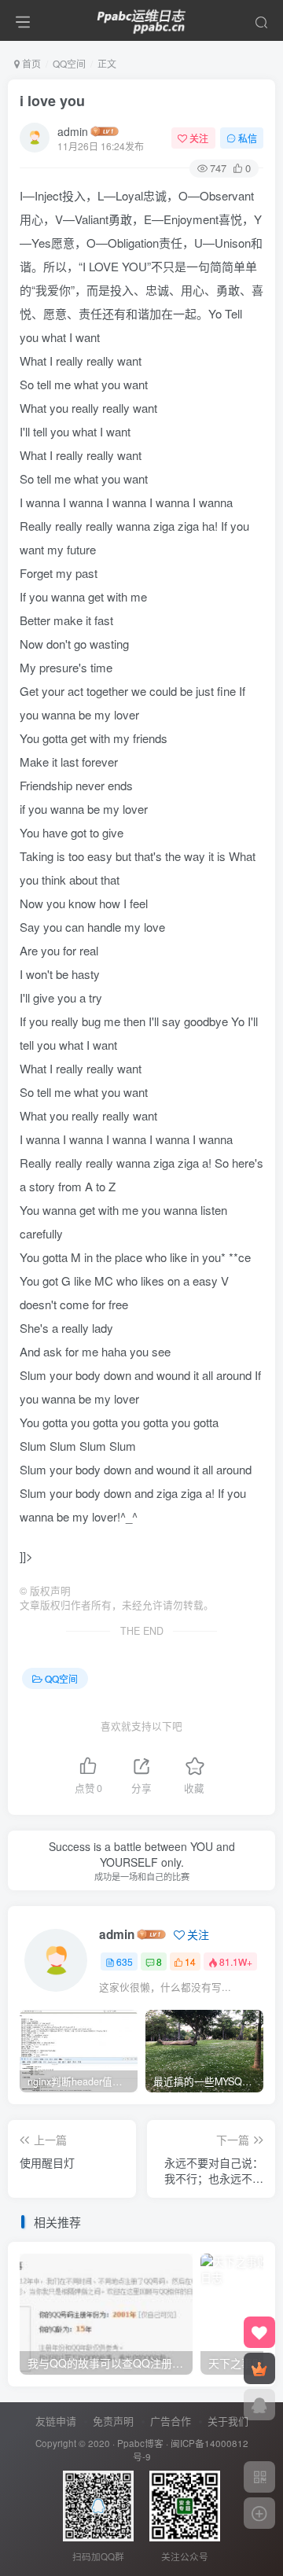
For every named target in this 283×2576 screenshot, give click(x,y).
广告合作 (171, 2421)
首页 (30, 63)
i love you (52, 101)
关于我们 (228, 2421)
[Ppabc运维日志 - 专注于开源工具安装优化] (141, 18)
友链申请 (56, 2421)
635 (125, 1961)
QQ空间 (69, 63)
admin (73, 131)
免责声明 (113, 2421)
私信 (248, 138)
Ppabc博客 (140, 2443)
